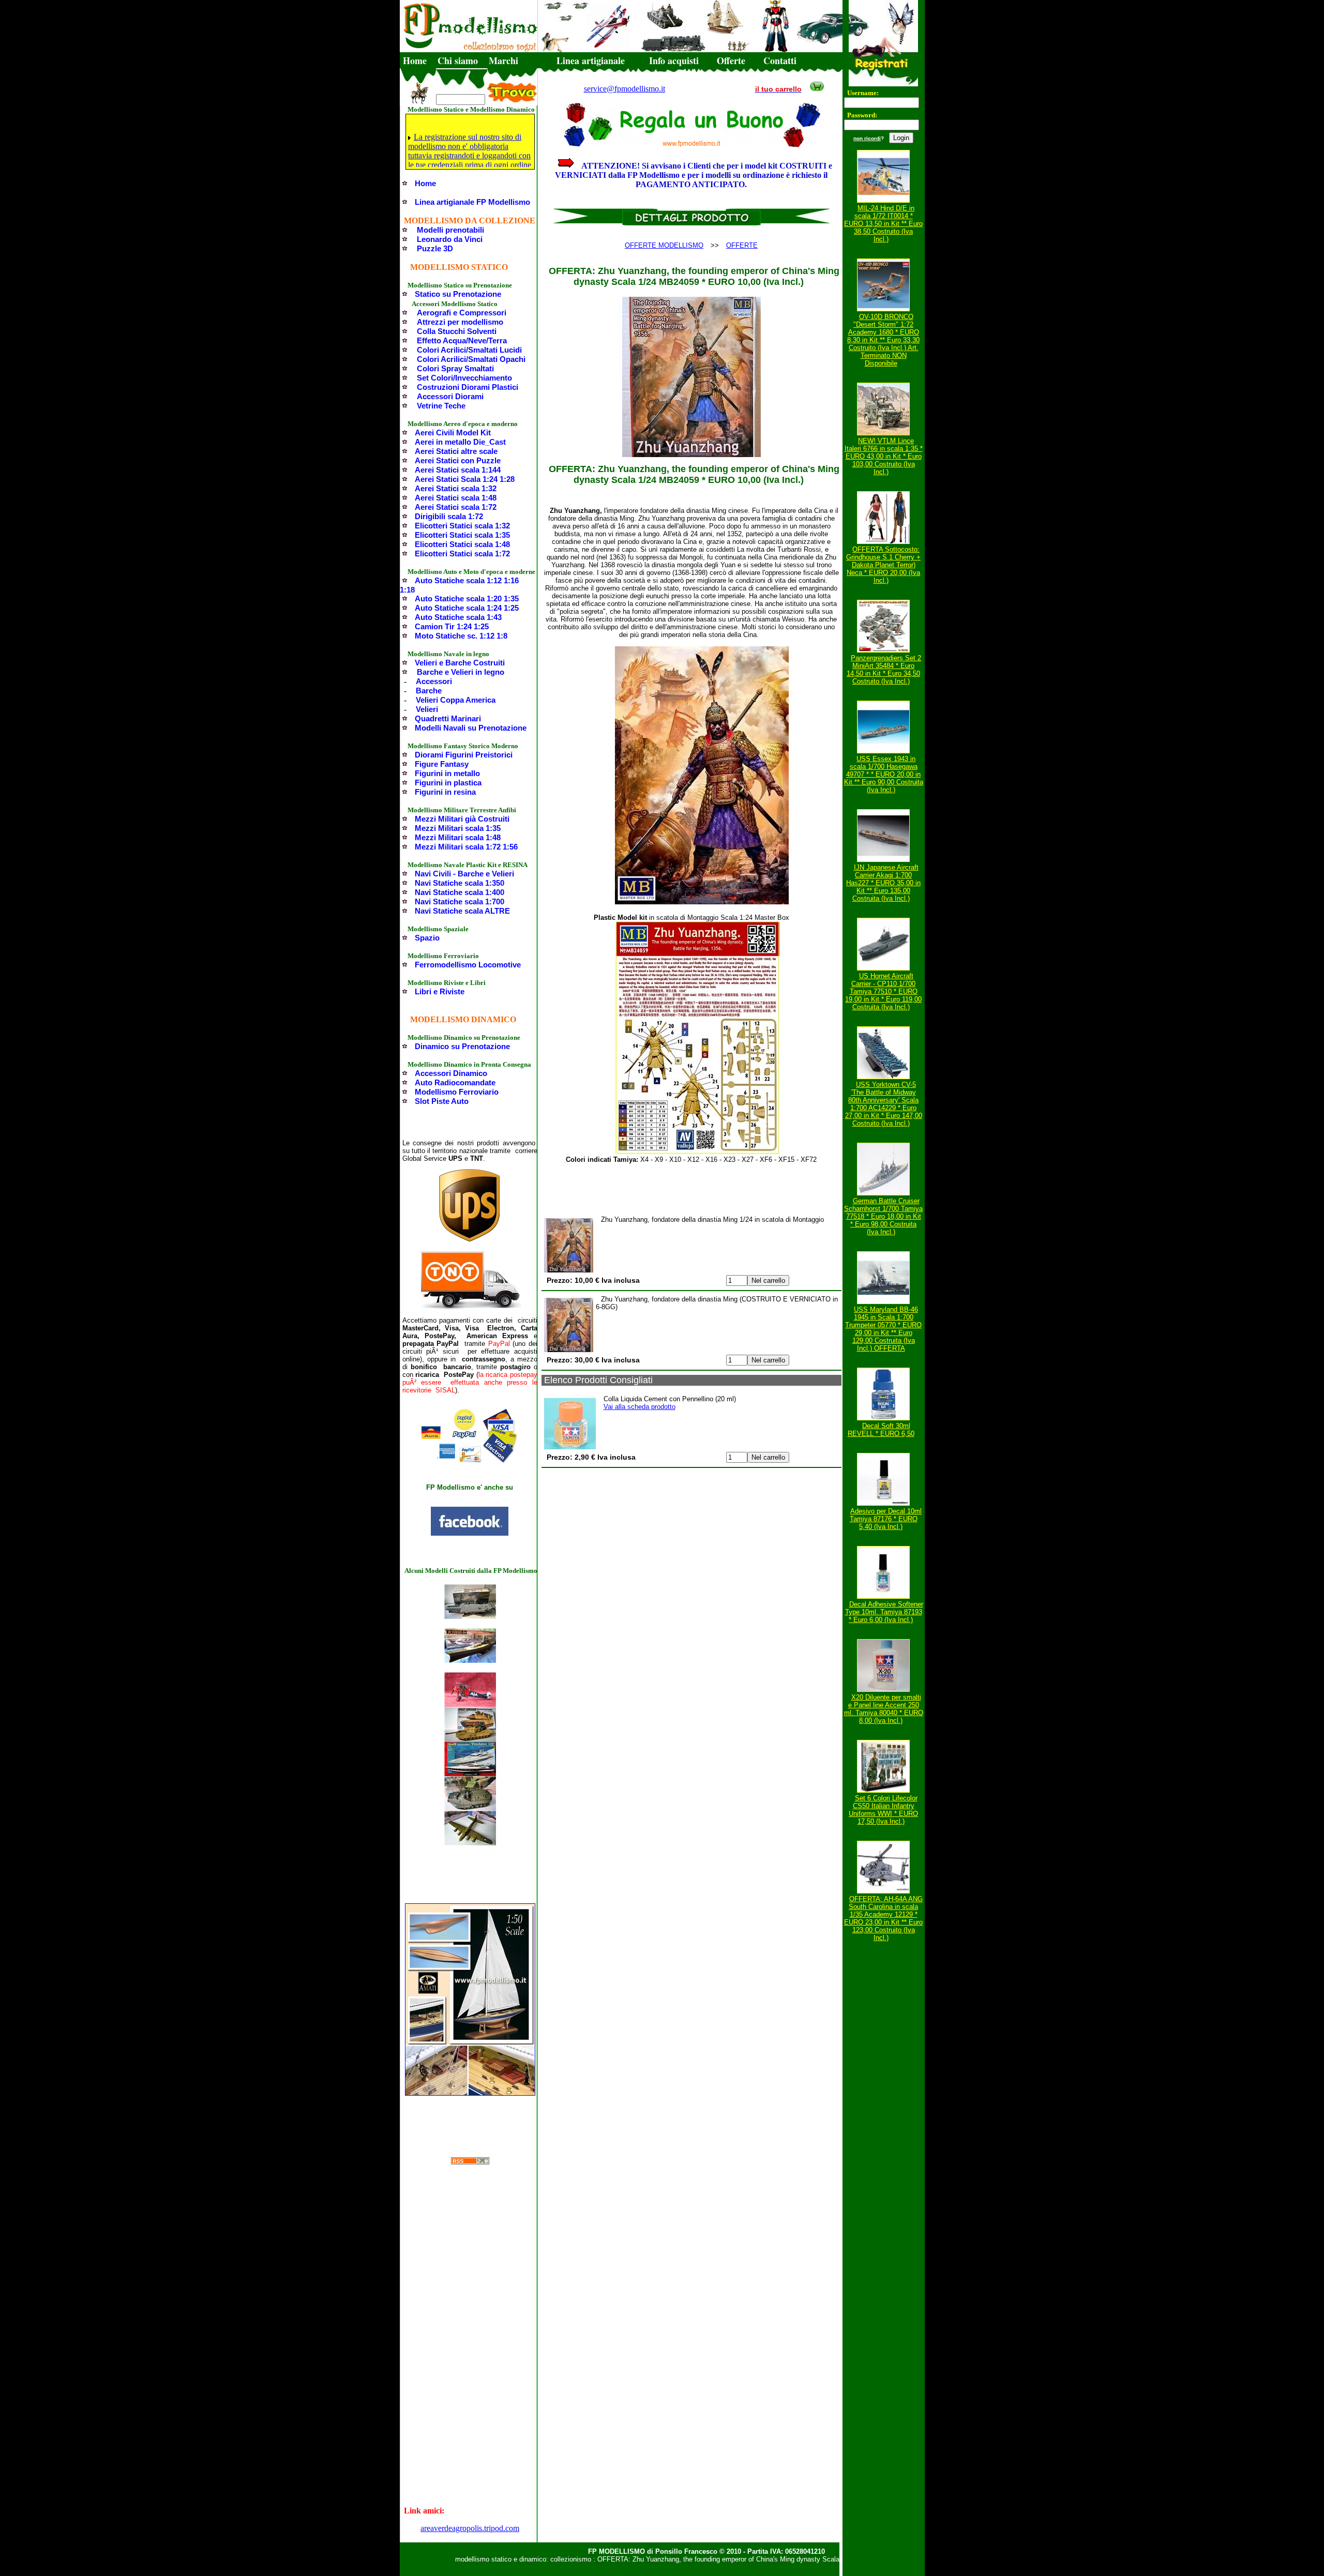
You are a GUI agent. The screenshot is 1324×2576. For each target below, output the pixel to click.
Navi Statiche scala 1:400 (460, 892)
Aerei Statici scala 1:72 (456, 507)
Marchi (503, 60)
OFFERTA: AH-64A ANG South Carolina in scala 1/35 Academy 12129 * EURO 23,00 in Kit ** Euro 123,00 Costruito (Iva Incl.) (883, 1918)
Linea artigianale (591, 60)
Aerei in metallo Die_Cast (460, 442)
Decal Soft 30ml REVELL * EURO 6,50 (881, 1430)
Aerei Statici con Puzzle (458, 460)
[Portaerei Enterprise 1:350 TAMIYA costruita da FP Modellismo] (470, 1616)
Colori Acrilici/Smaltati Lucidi (469, 350)
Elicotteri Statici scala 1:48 (462, 544)
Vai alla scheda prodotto (640, 1407)
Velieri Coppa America (456, 700)
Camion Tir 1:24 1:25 (452, 626)
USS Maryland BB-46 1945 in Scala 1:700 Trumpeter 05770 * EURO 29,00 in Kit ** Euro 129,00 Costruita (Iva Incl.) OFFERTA (883, 1329)
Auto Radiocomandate (455, 1082)
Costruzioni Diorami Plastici (468, 387)
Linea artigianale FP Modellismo (472, 202)
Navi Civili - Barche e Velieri (464, 874)
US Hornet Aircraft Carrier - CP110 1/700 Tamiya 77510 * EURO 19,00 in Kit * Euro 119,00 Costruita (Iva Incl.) (883, 991)
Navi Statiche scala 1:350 (460, 883)
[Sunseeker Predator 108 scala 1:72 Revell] (470, 1773)
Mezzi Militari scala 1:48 (458, 837)
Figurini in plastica (448, 783)
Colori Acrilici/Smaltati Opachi (471, 359)
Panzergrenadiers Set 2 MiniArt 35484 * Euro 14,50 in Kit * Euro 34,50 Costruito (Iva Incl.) (884, 670)
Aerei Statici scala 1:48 (456, 498)
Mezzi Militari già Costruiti (462, 819)
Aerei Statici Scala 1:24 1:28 (465, 479)
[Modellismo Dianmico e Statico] (470, 1533)
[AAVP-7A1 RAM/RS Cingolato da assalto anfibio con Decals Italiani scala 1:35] (470, 1808)
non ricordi (867, 138)
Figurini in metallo (447, 773)
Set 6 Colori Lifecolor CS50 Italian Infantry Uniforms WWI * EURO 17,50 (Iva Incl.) (883, 1810)
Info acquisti (674, 60)
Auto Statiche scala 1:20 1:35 (467, 598)
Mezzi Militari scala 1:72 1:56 (466, 847)
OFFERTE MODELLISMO (664, 245)
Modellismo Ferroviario (457, 1092)
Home (415, 60)
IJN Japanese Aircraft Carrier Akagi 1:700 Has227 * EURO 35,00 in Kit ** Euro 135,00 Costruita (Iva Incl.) (883, 883)
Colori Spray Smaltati (455, 368)
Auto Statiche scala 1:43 (458, 617)
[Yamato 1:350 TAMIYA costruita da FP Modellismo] (470, 1660)
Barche (429, 691)
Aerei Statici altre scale (456, 451)
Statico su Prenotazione (458, 294)
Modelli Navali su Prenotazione (471, 728)
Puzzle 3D (435, 248)
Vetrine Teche (441, 406)
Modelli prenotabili (450, 230)
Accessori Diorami (450, 396)
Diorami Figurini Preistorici (464, 755)
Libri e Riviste (440, 991)
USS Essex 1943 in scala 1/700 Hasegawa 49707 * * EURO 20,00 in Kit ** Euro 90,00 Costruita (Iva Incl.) (884, 774)
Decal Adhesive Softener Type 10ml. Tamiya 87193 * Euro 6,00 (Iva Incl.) (884, 1612)
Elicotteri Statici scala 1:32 (462, 526)
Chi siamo (458, 60)
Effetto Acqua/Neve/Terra (462, 340)
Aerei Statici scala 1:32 (456, 488)
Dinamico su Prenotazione (462, 1046)
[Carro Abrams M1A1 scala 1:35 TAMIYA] (470, 1739)
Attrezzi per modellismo (460, 322)
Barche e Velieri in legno (461, 672)
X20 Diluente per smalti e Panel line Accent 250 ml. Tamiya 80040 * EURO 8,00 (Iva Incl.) (884, 1709)
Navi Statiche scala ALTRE (462, 911)
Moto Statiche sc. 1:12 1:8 (461, 636)
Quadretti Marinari (448, 718)
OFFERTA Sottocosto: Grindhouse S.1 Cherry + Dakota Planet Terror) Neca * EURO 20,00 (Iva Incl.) (883, 565)
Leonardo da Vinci (450, 239)
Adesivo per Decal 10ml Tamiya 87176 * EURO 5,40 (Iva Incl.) (886, 1519)
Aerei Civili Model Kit (453, 433)
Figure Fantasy (442, 764)
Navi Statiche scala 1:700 (460, 901)
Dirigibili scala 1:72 (449, 516)
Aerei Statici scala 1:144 (458, 470)
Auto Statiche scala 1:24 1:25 (467, 608)
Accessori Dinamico (451, 1073)
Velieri (427, 709)
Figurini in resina (445, 792)
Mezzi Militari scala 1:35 (458, 828)
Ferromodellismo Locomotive (468, 965)
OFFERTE (742, 245)
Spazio (427, 938)
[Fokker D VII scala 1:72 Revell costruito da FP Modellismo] (470, 1704)
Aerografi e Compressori (462, 313)
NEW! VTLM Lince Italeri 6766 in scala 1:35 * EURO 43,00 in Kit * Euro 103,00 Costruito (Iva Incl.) (884, 456)
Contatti (780, 60)
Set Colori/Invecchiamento (464, 378)
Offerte (731, 60)
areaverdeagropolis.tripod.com (470, 2528)
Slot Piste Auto (442, 1101)
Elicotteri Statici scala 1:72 (462, 554)
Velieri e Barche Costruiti (460, 663)
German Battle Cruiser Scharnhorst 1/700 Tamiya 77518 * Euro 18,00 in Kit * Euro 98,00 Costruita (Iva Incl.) (883, 1216)
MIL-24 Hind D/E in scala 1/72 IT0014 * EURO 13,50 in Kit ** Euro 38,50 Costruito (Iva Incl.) (883, 224)
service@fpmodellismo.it (625, 89)
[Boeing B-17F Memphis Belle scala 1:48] (470, 1843)
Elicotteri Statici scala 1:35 (462, 535)
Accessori (434, 681)
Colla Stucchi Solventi (457, 331)
